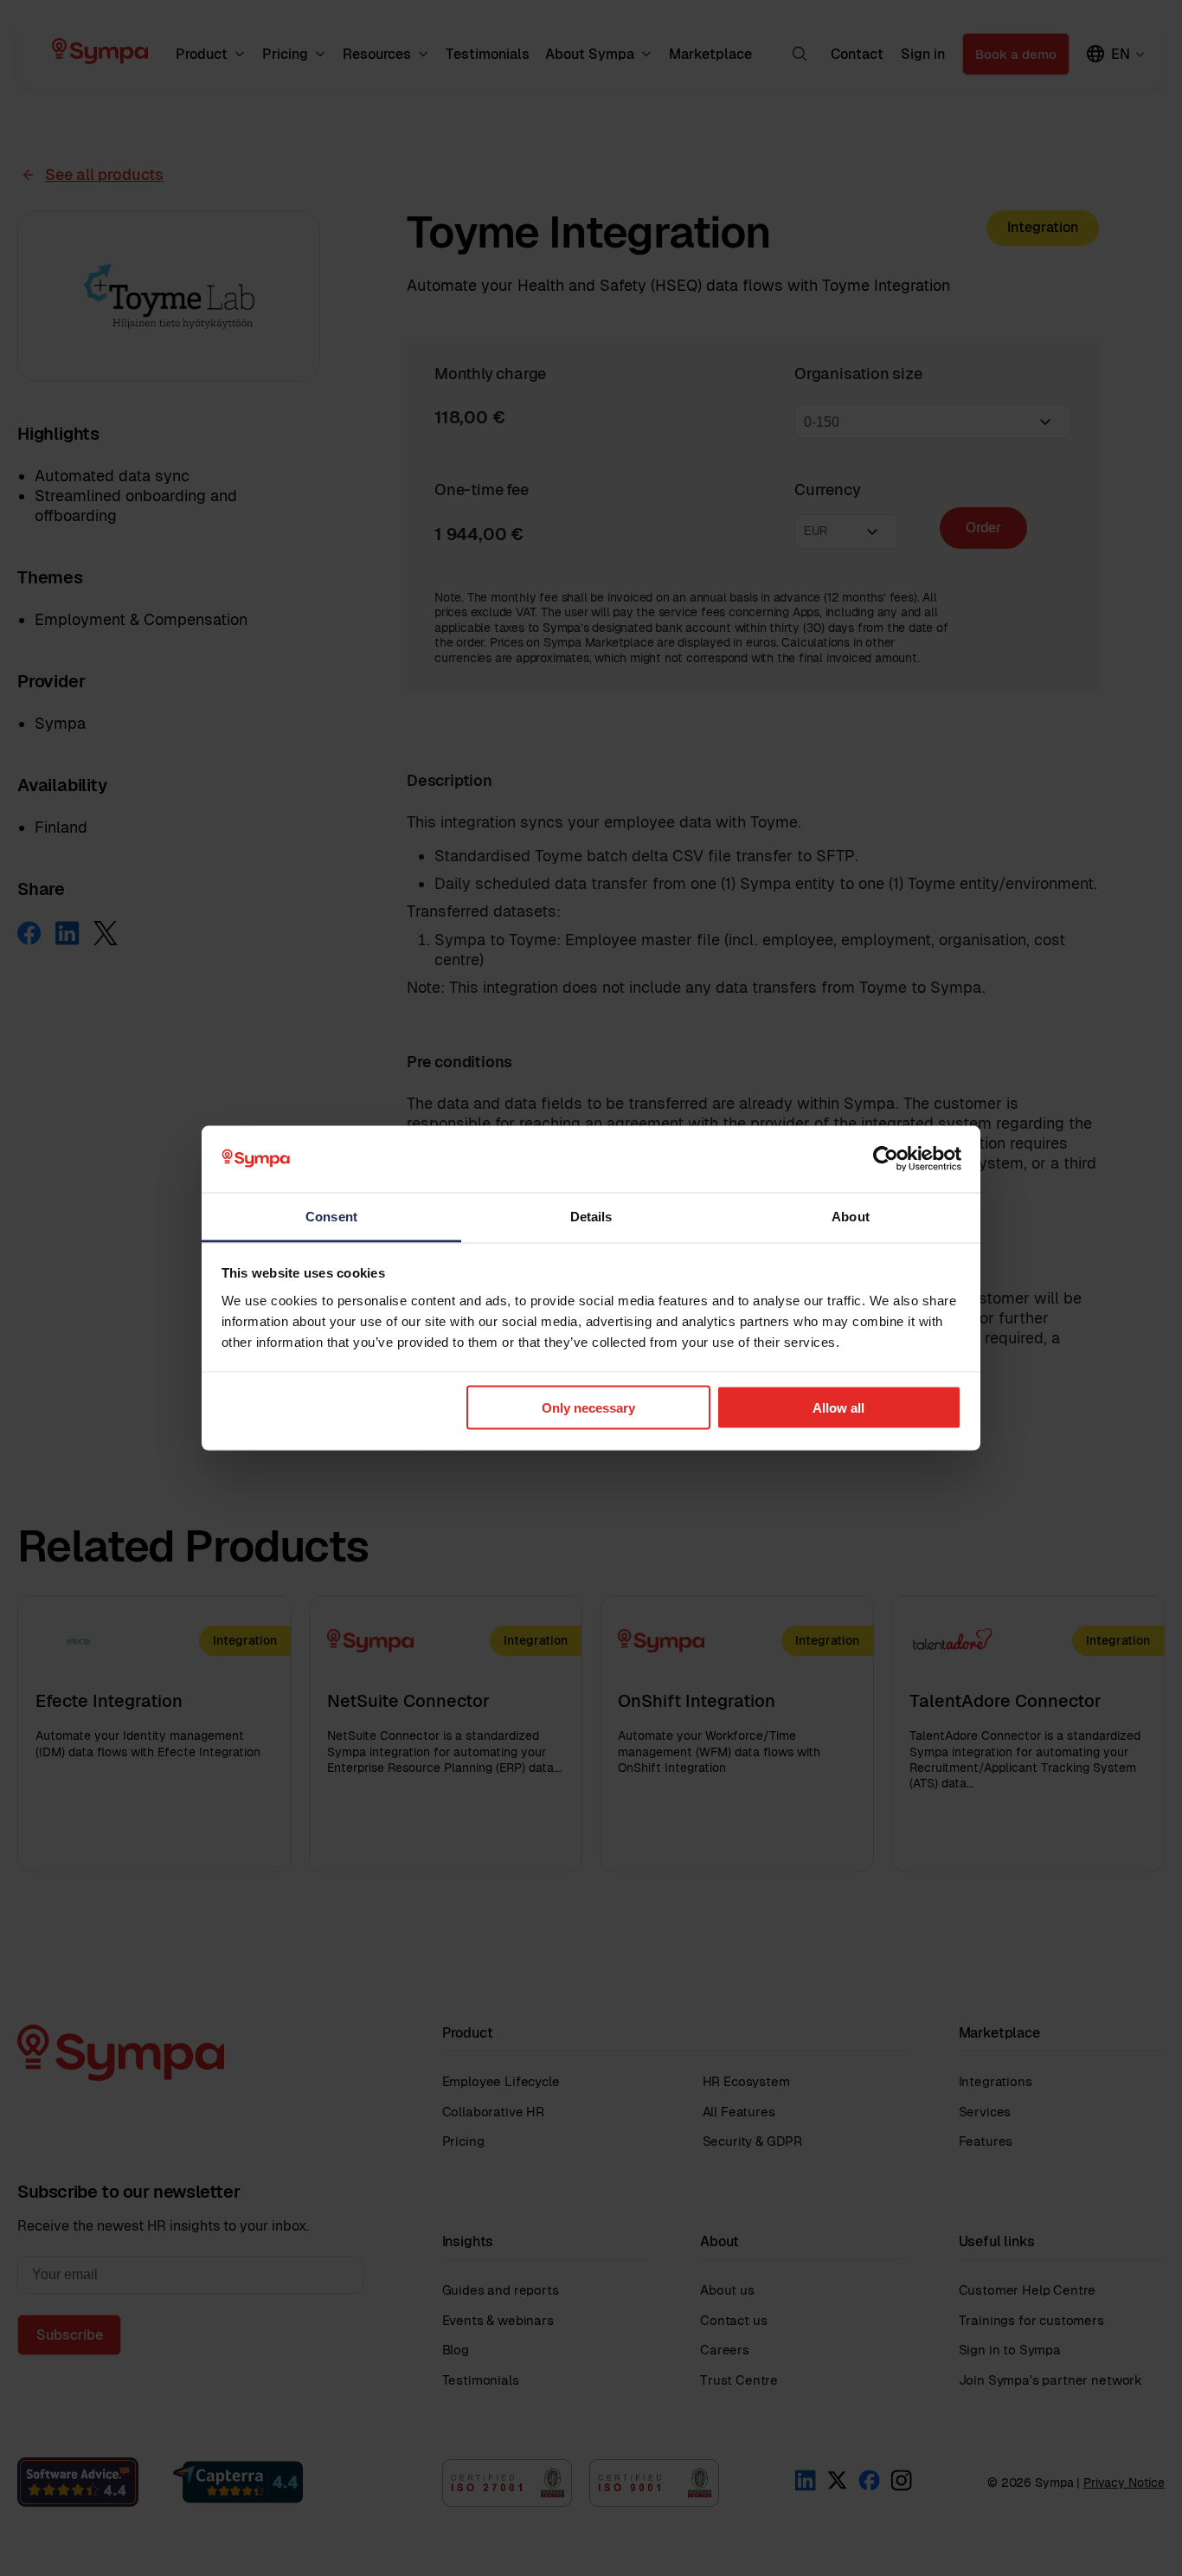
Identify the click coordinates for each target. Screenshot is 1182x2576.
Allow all (838, 1408)
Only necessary (588, 1408)
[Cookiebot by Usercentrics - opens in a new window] (886, 1159)
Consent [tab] (331, 1216)
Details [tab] (591, 1216)
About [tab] (851, 1216)
